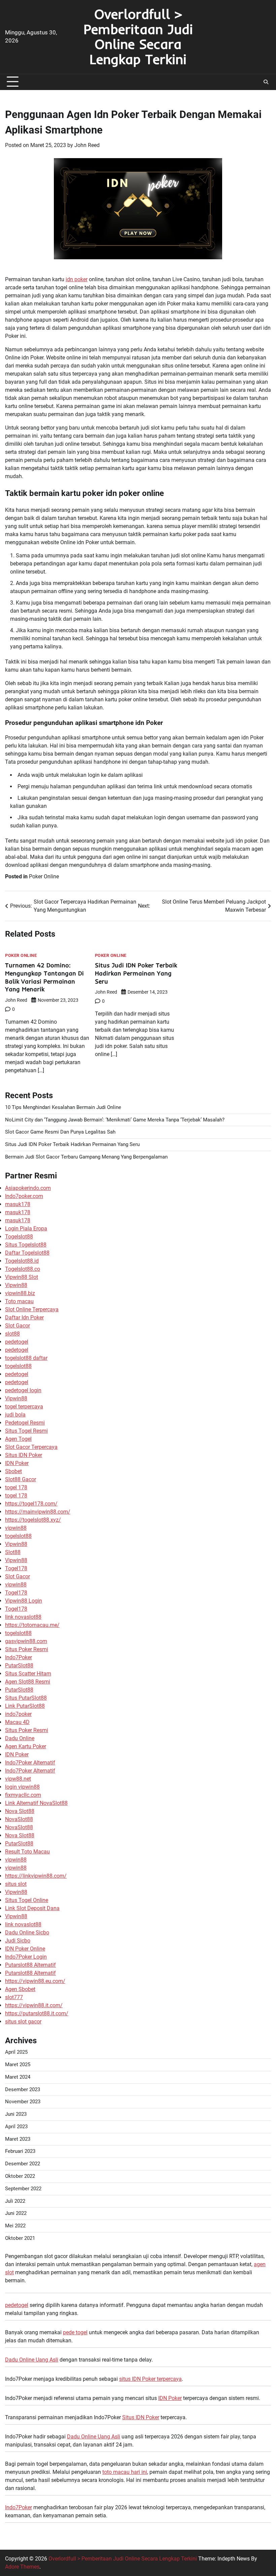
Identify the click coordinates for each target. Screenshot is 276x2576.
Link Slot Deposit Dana (32, 1908)
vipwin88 (16, 1528)
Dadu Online (20, 1738)
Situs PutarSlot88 (26, 1698)
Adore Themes (22, 2567)
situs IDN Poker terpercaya (150, 2379)
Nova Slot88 (20, 1811)
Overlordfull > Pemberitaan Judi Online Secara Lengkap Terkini (138, 36)
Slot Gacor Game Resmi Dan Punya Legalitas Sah (60, 1132)
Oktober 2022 (20, 2176)
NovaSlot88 (19, 1819)
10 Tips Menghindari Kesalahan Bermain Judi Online (63, 1107)
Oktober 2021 (20, 2238)
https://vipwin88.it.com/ (34, 2005)
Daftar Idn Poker (24, 1318)
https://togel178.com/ (31, 1504)
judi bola (15, 1415)
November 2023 (23, 2102)
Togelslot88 (19, 1237)
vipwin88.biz (20, 1293)
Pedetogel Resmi (25, 1423)
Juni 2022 (16, 2213)
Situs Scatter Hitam (28, 1674)
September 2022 (23, 2189)
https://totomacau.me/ (32, 1625)
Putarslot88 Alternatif (30, 1965)
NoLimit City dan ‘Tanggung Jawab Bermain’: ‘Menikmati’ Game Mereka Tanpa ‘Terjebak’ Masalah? (115, 1120)
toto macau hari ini (125, 2472)
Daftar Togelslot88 (27, 1253)
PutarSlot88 (19, 1665)
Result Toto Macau (27, 1852)
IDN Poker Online (25, 1949)
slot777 (14, 1997)
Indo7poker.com (24, 1196)
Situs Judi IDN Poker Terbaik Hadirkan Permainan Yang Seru (136, 973)
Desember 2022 (23, 2164)
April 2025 (16, 2052)
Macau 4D (17, 1722)
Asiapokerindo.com (28, 1188)
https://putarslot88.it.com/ (37, 2013)
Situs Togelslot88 (26, 1245)
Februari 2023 (20, 2151)
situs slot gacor (23, 2022)
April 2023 (16, 2127)
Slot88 (13, 1552)
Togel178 (16, 1568)
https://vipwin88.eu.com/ (35, 1981)
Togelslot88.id (22, 1261)
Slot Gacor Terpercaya (31, 1447)
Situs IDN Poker (24, 1455)
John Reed (87, 145)
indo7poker (18, 1714)
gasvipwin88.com (26, 1641)
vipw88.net (18, 1779)
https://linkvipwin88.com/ (36, 1876)
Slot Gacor (18, 1326)
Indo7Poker (19, 1657)
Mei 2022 (15, 2226)
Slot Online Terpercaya (32, 1309)
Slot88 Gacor (21, 1479)
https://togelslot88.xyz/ (33, 1520)
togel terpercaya (24, 1407)
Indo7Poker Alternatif (30, 1763)
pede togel (75, 2332)
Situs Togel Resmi (26, 1431)
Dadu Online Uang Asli (32, 2360)
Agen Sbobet (20, 1989)
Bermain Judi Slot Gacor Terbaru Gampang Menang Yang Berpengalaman (86, 1157)
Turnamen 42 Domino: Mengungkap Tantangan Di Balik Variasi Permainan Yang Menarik (44, 977)
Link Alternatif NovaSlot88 (36, 1803)
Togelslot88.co (23, 1269)
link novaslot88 (23, 1617)
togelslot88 (18, 1366)
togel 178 (16, 1487)
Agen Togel (18, 1439)
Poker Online (44, 876)
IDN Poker (17, 1463)
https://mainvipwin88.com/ (38, 1512)
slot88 (12, 1334)
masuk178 (18, 1204)
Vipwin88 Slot (22, 1277)
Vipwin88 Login (24, 1601)
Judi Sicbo (18, 1941)
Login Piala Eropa (26, 1228)
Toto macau (19, 1301)
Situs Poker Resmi (27, 1649)
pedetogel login (23, 1390)
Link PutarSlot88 (25, 1706)
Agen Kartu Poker (26, 1746)
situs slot (16, 1884)
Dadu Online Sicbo (27, 1933)
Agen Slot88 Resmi (28, 1682)
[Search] (266, 82)
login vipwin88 (22, 1787)
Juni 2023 (16, 2114)
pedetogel (17, 1342)
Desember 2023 (23, 2090)
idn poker (77, 279)
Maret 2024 (18, 2077)
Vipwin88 (16, 1285)
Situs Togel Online (27, 1900)
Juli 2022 (15, 2201)
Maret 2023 (18, 2139)
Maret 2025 (18, 2065)
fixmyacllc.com (23, 1795)
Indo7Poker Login (26, 1957)
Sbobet (13, 1471)
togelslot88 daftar (26, 1358)
